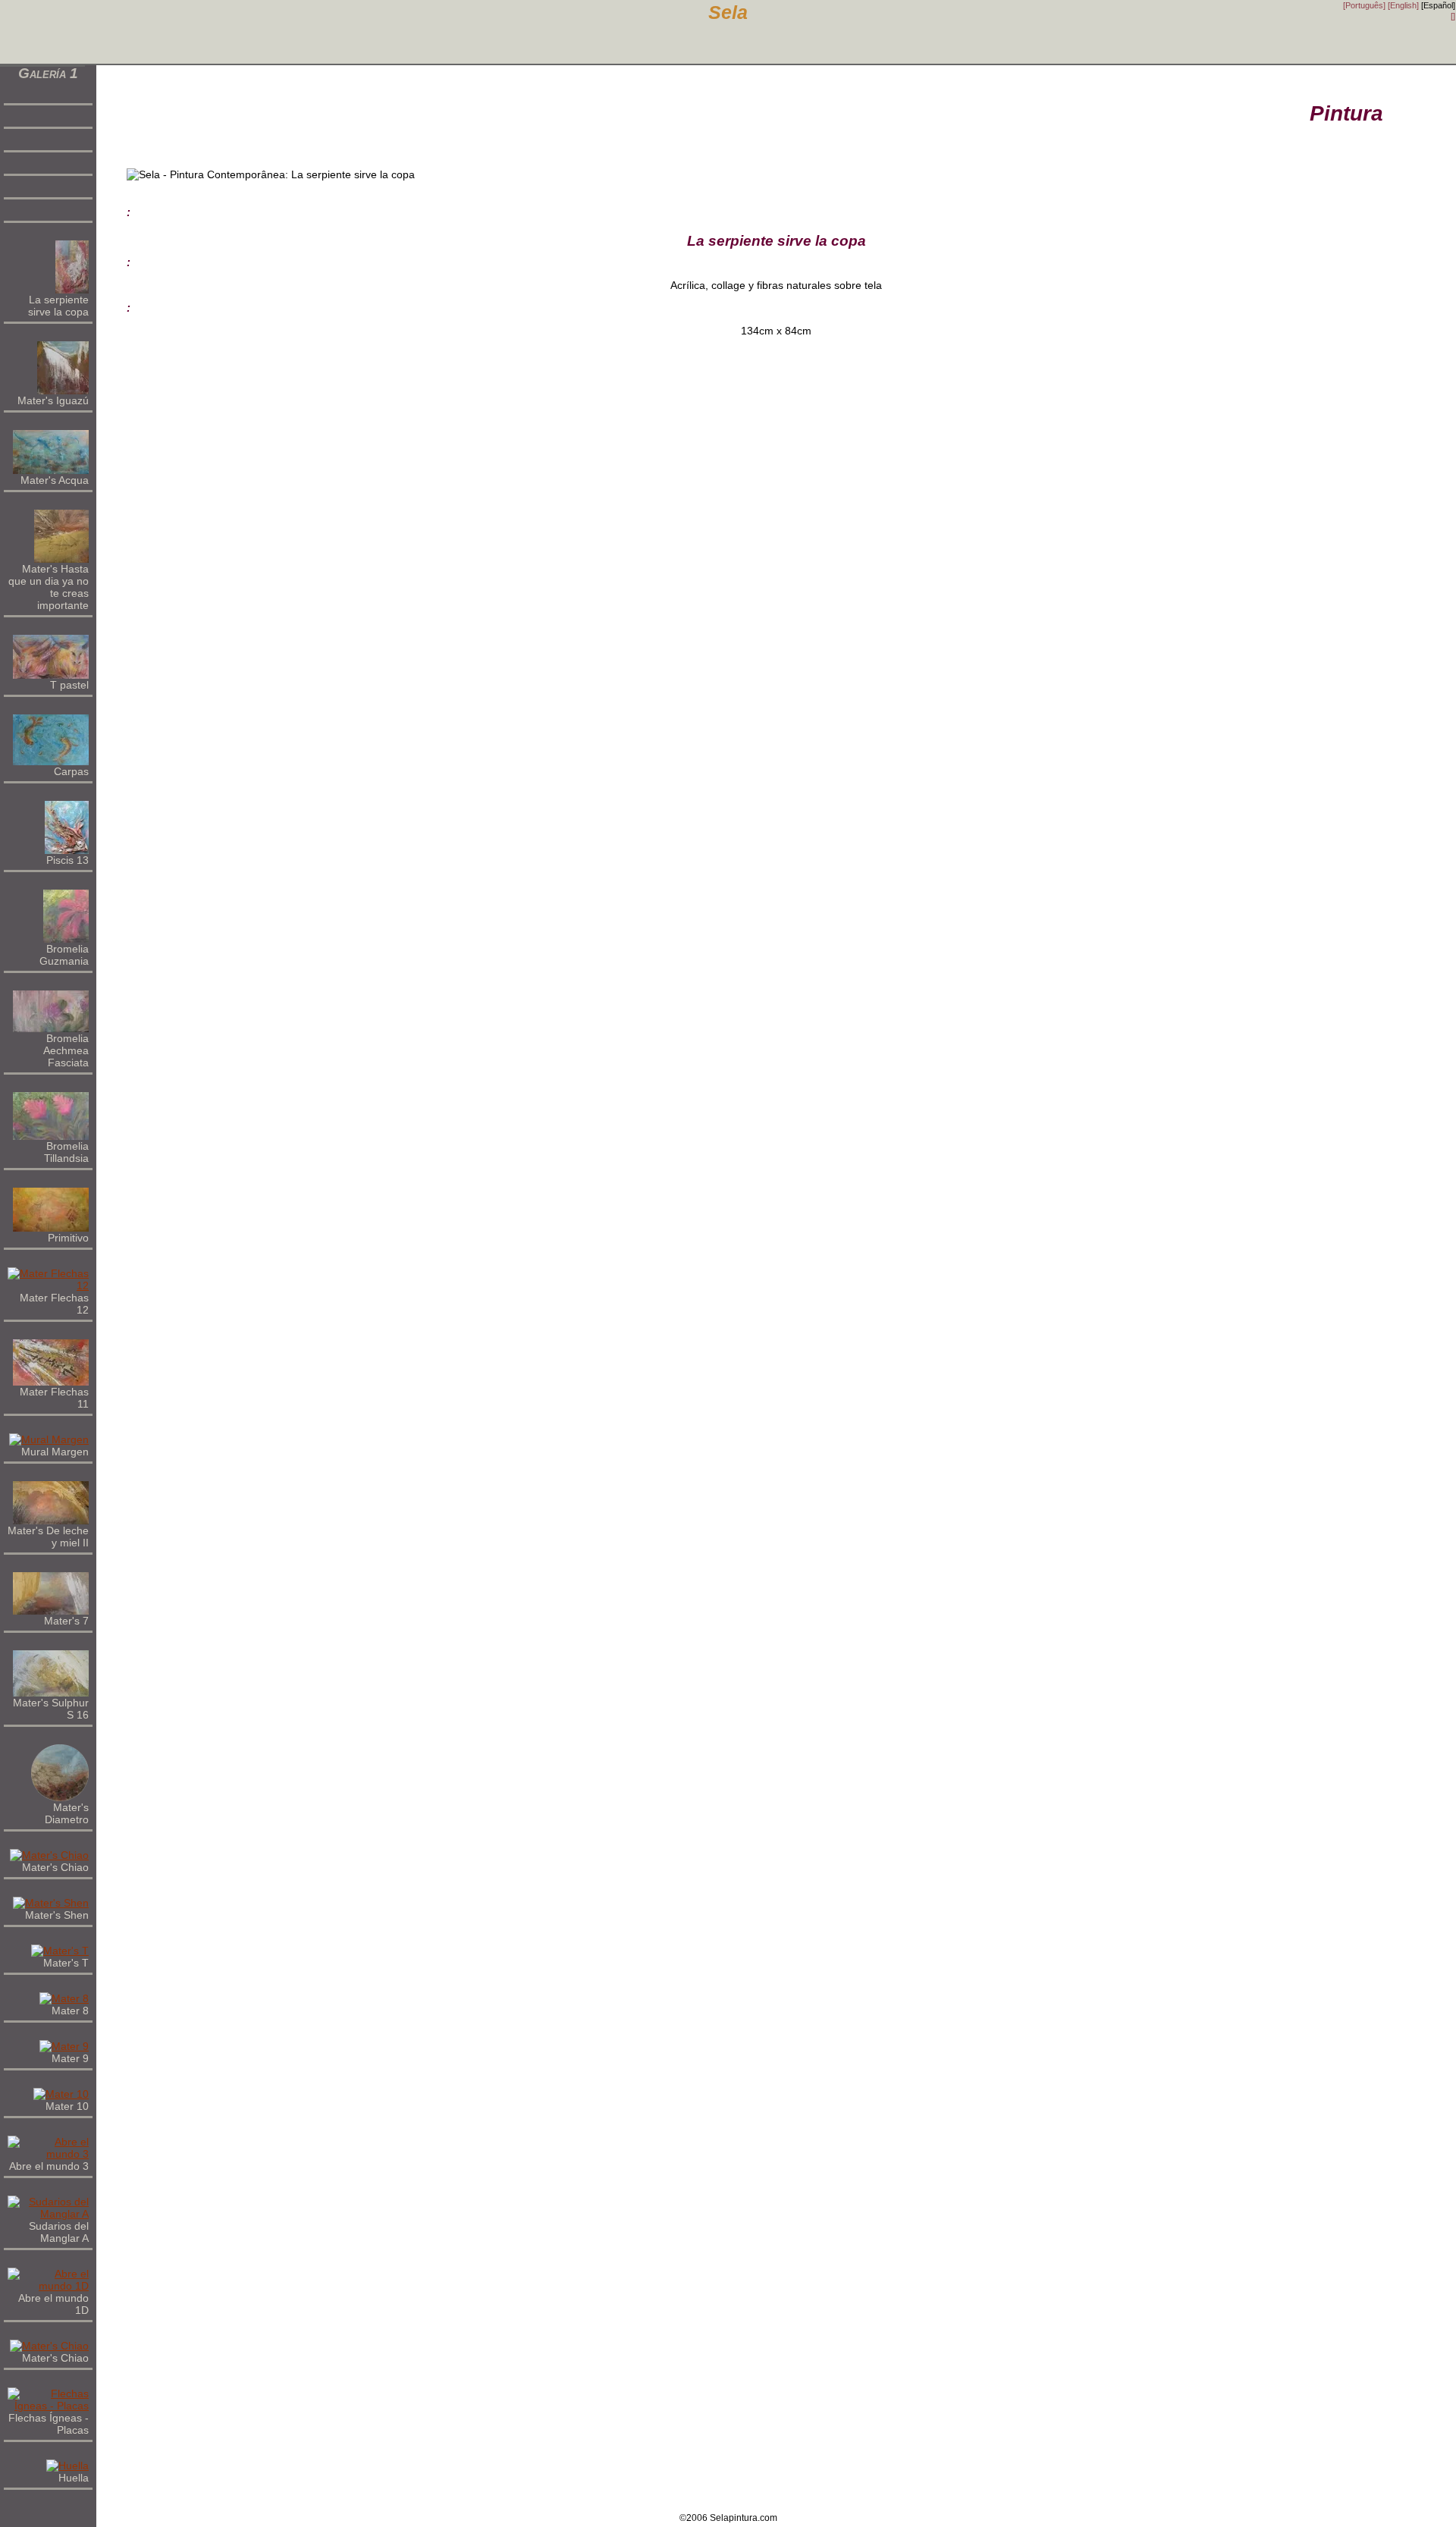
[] (1453, 16)
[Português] (1364, 5)
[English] (1403, 5)
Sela (728, 13)
